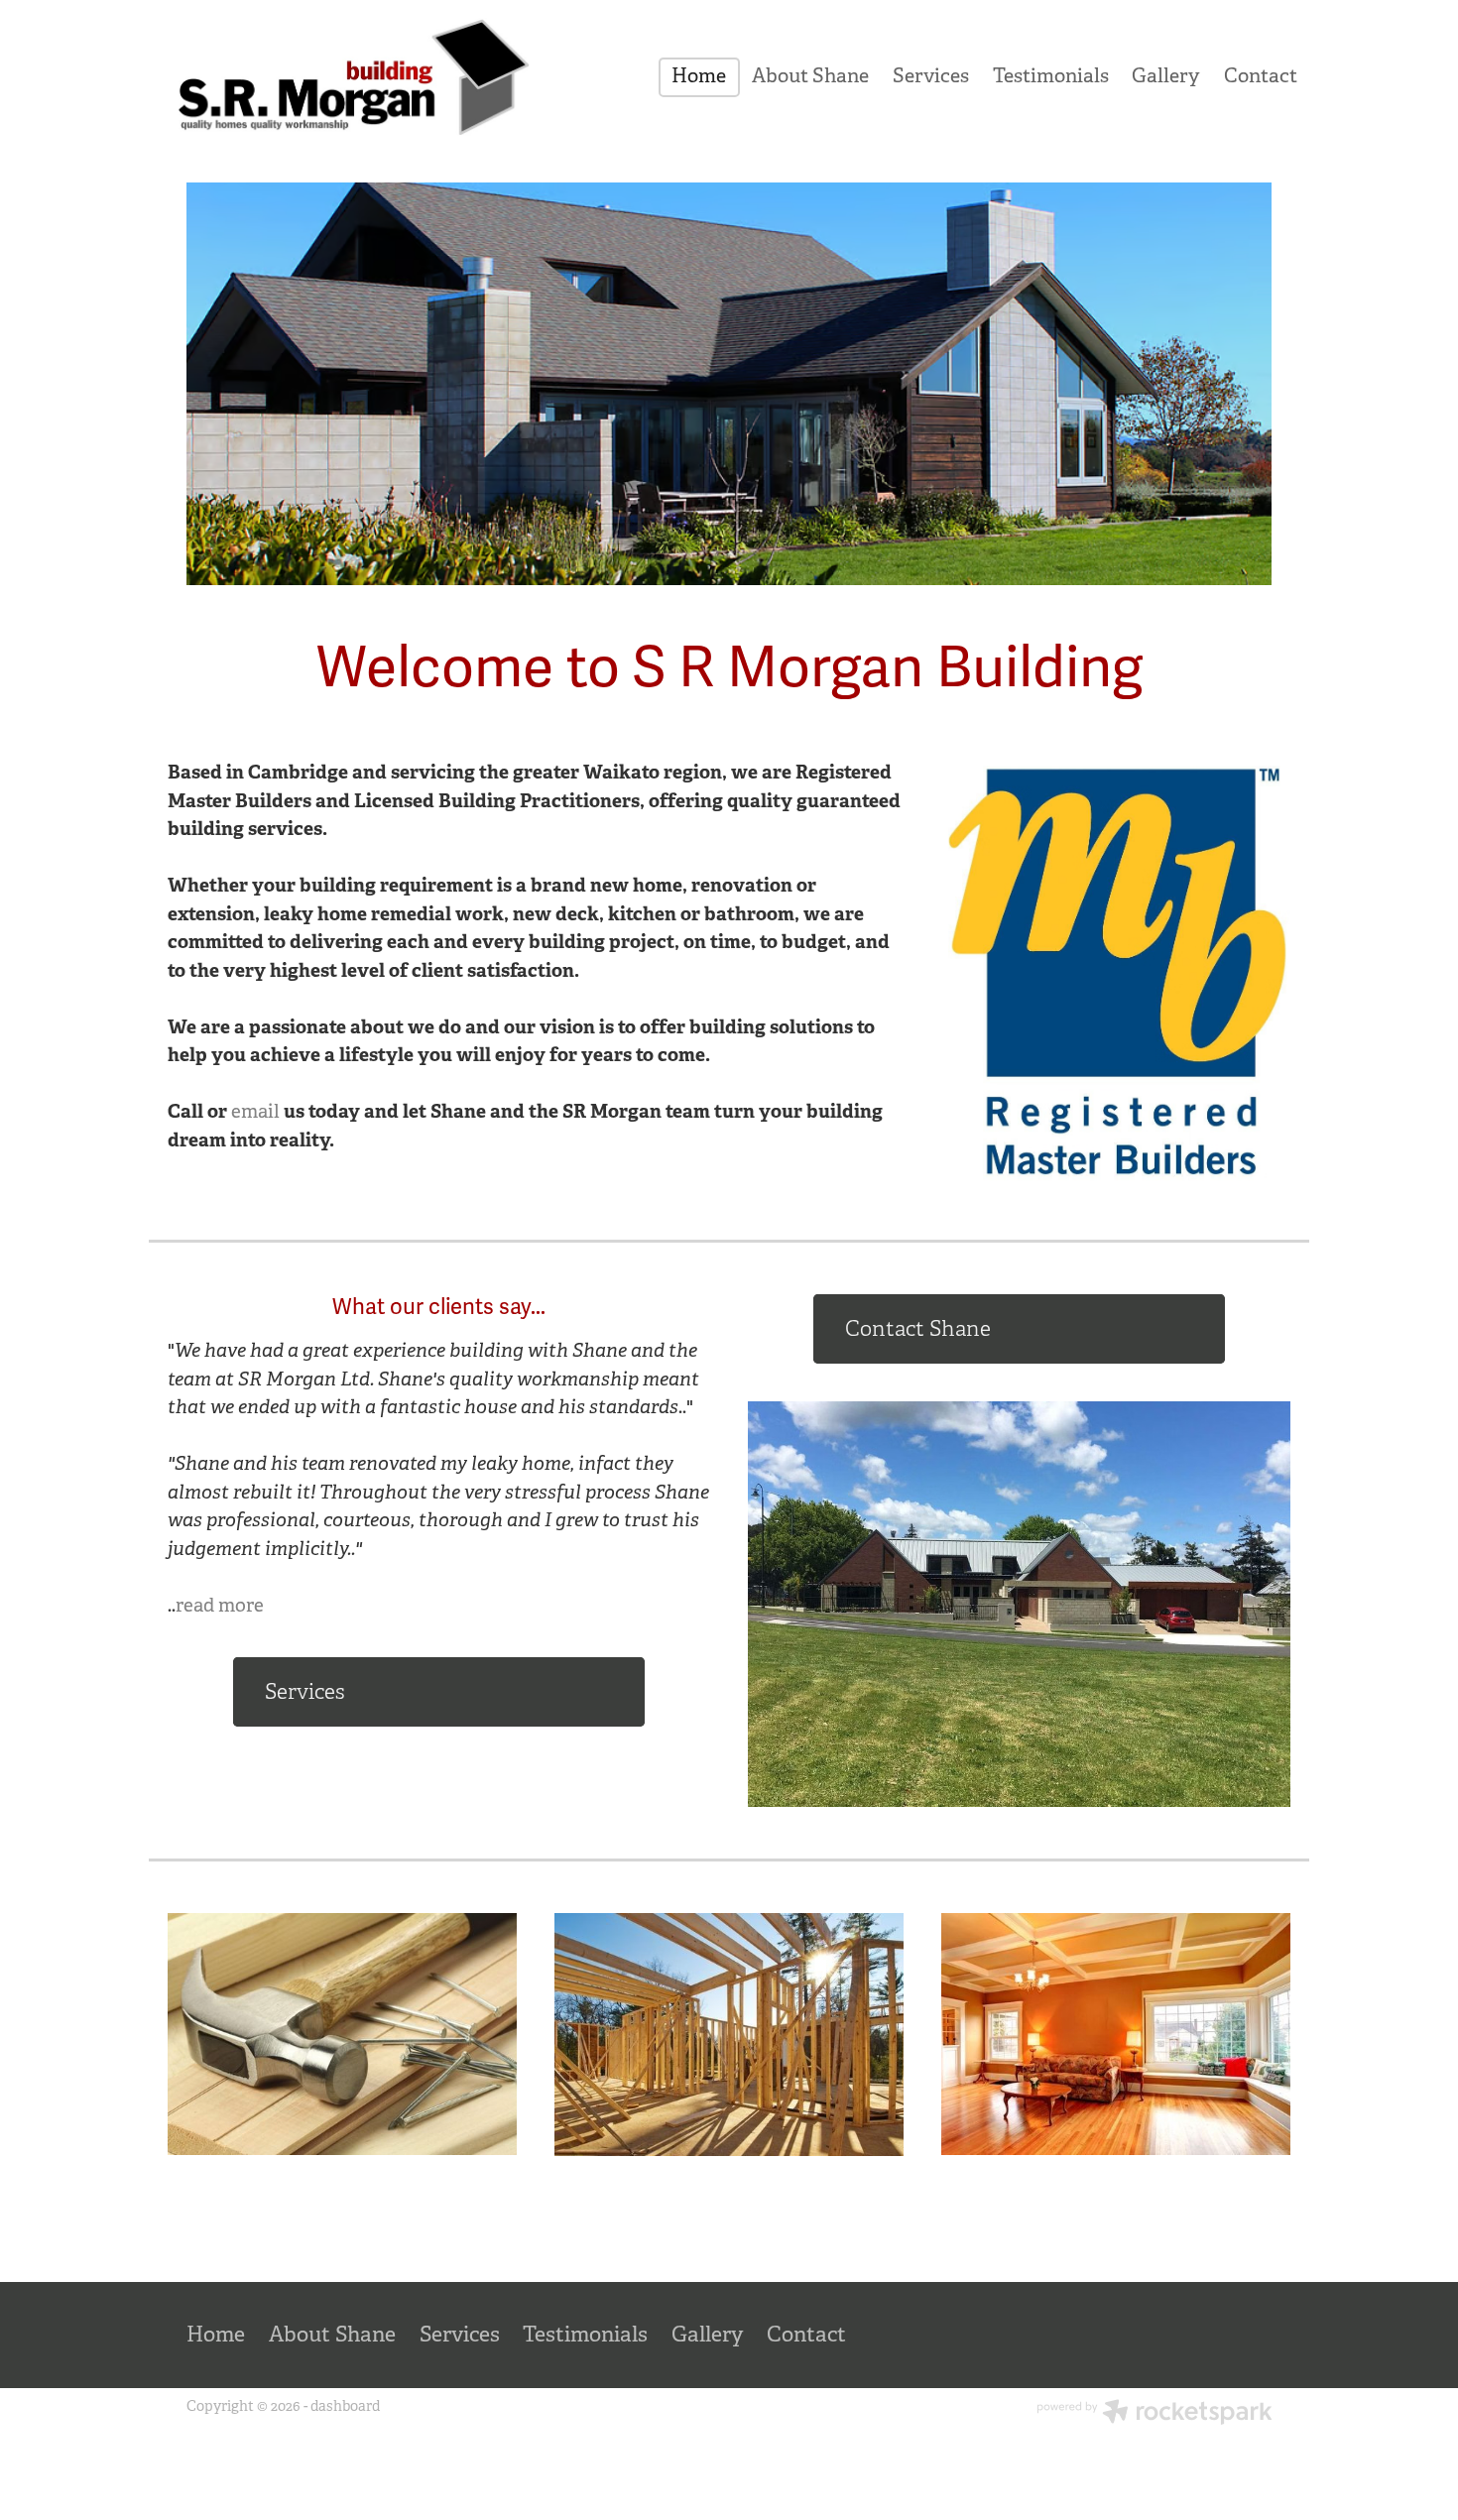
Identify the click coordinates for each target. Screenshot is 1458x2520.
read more (220, 1606)
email (255, 1112)
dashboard (345, 2406)
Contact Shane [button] (918, 1328)
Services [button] (305, 1691)
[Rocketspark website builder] (1154, 2414)
